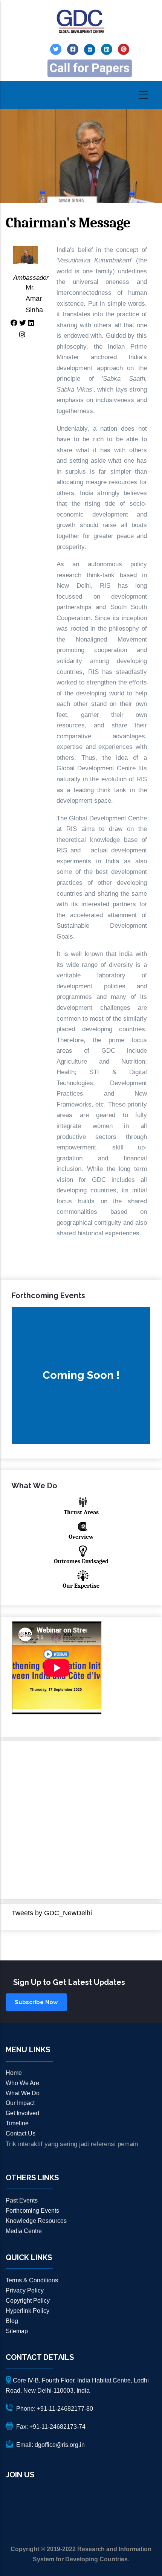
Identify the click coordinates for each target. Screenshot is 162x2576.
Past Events (22, 2200)
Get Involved (22, 2113)
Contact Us (21, 2133)
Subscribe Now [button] (36, 2002)
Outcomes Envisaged (81, 1561)
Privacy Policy (25, 2290)
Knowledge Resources (36, 2221)
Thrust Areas (81, 1512)
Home (14, 2073)
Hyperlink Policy (28, 2311)
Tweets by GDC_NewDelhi (52, 1913)
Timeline (17, 2123)
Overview (81, 1537)
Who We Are (22, 2083)
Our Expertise (81, 1586)
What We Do (23, 2093)
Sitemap (17, 2331)
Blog (12, 2321)
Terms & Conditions (32, 2280)
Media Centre (24, 2231)
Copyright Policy (28, 2301)
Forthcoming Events (32, 2211)
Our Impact (20, 2103)
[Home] (81, 22)
